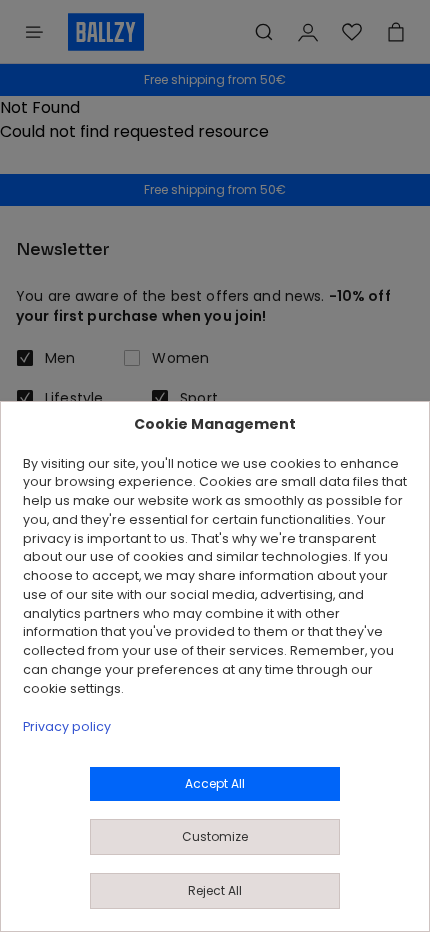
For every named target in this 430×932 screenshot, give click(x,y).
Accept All (215, 783)
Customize (215, 836)
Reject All (215, 890)
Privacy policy (67, 726)
